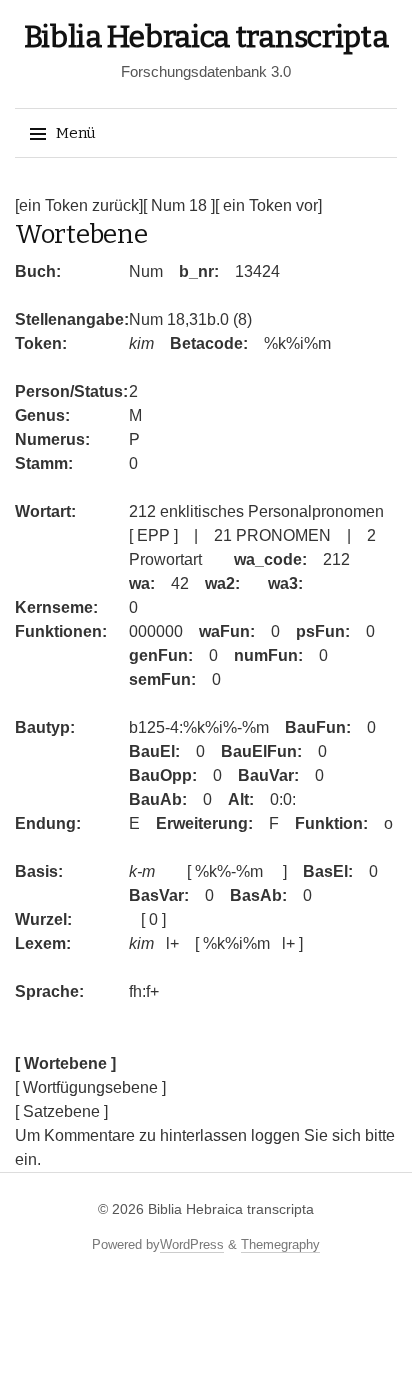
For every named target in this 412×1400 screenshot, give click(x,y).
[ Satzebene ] (61, 1111)
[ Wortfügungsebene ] (90, 1087)
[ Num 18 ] (179, 205)
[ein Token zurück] (79, 205)
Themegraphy (280, 1244)
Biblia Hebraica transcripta (206, 37)
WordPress (192, 1244)
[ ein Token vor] (268, 205)
